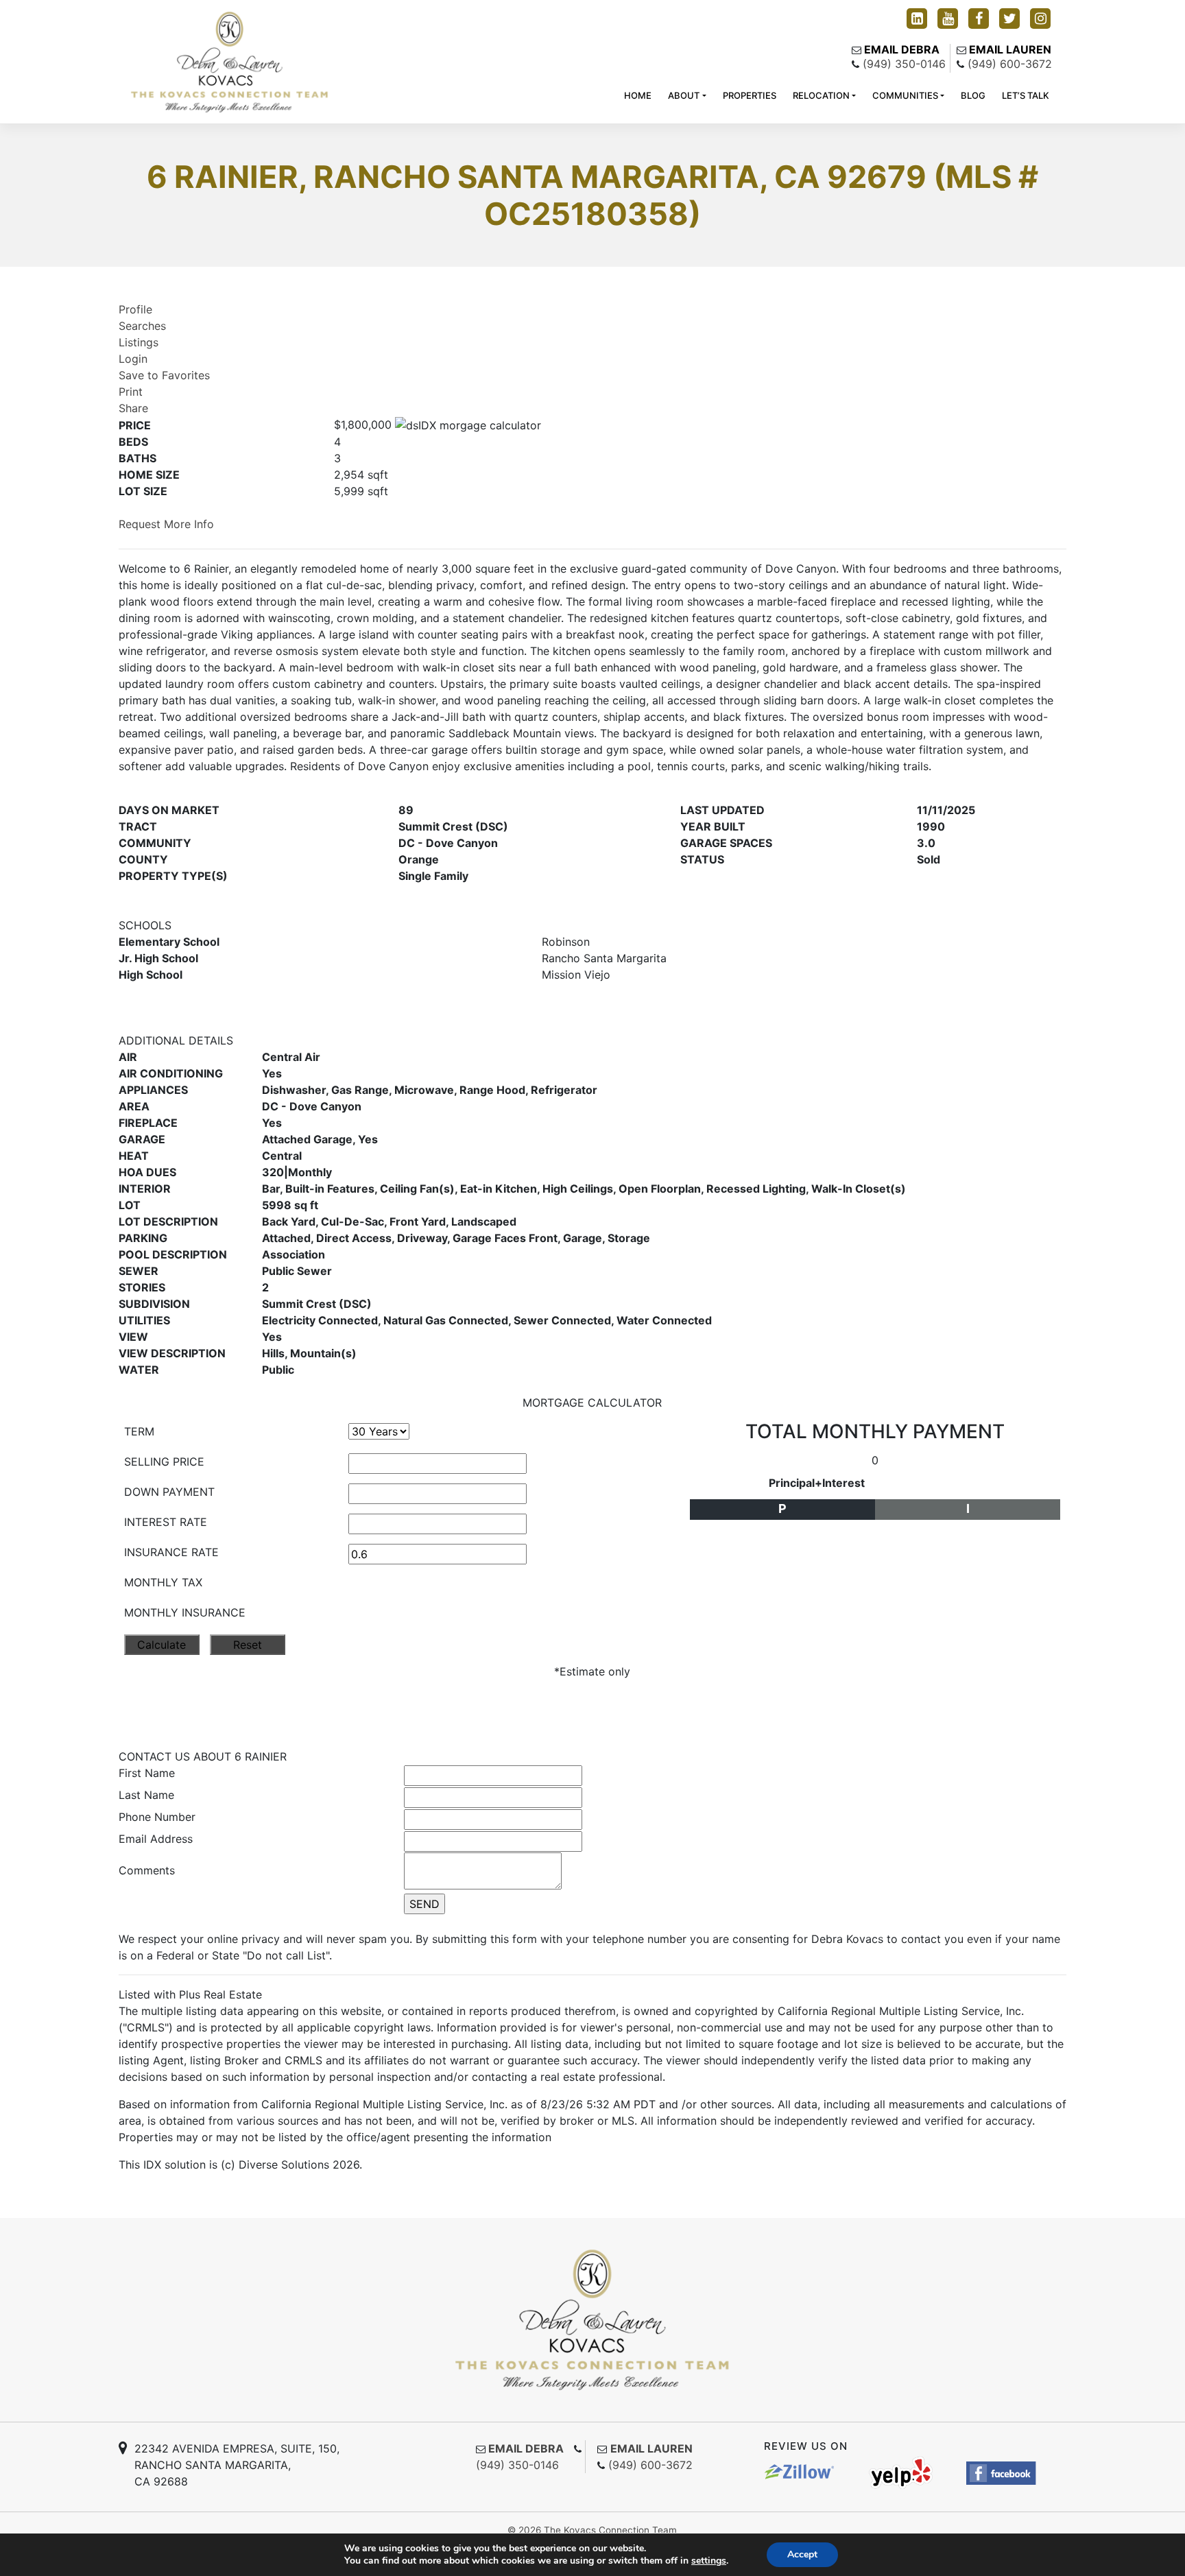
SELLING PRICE (164, 1462)
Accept (802, 2554)
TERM (139, 1431)
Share (133, 408)
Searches (142, 326)
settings (709, 2561)
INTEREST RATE (166, 1522)
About (684, 95)
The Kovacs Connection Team (610, 2530)
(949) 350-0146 (904, 64)
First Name (147, 1773)
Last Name (146, 1795)
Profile (135, 309)
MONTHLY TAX (163, 1582)
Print (131, 392)
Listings (139, 342)
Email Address (156, 1839)
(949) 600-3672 (1010, 64)
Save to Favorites (164, 375)
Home (638, 95)
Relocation (821, 95)
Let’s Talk (1026, 95)
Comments (147, 1870)
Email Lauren (1010, 49)
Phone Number (157, 1817)
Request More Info (166, 524)
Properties (750, 95)
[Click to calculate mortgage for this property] (468, 425)
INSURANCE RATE (171, 1552)
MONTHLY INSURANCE (185, 1612)
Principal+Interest (817, 1483)
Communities (905, 95)
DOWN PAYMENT (169, 1492)
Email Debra (902, 49)
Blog (973, 95)
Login (133, 359)
